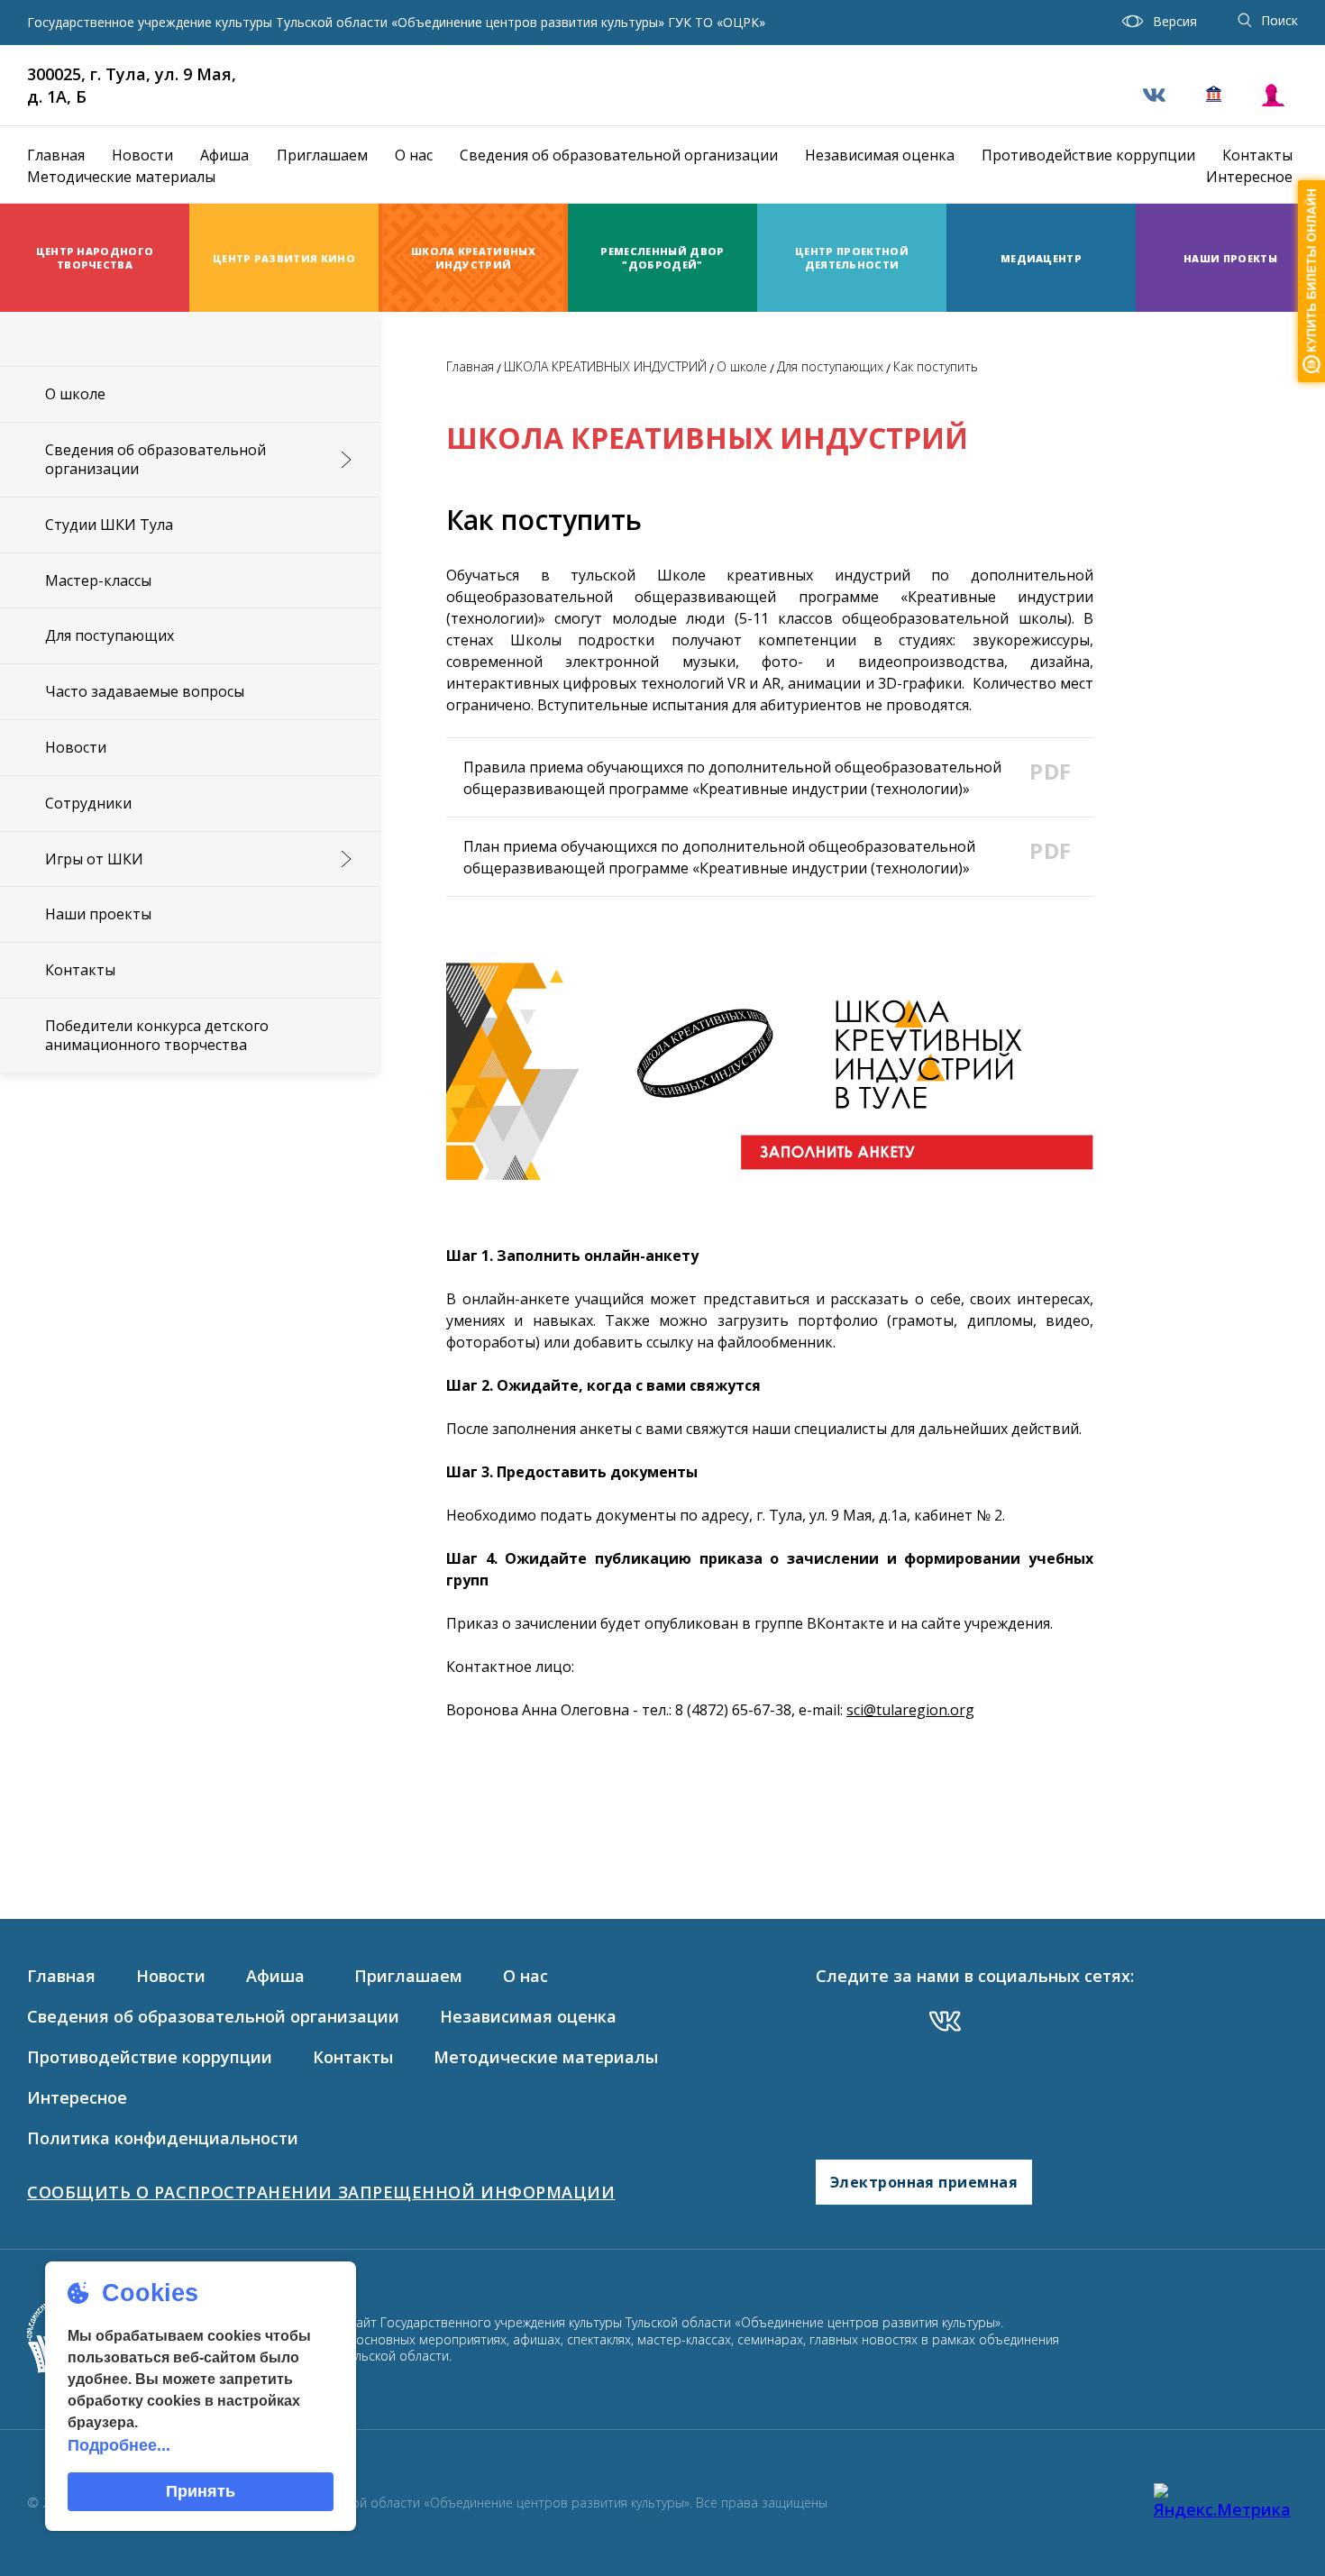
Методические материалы (121, 177)
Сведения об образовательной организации (619, 155)
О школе (75, 394)
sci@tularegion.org (910, 1710)
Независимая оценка (880, 155)
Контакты (1257, 155)
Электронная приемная (924, 2182)
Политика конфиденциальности (163, 2138)
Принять (201, 2491)
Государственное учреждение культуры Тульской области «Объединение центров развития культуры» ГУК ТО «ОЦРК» (396, 23)
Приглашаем (322, 155)
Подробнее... (119, 2445)
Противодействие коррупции (1088, 155)
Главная (56, 155)
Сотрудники (88, 803)
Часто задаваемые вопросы (145, 691)
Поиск (1279, 20)
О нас (414, 155)
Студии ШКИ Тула (109, 525)
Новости (142, 155)
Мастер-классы (98, 580)
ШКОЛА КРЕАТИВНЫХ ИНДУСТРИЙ (605, 366)
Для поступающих (110, 635)
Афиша (224, 155)
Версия (1175, 21)
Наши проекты (98, 914)
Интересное (1249, 177)
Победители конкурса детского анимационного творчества (157, 1035)
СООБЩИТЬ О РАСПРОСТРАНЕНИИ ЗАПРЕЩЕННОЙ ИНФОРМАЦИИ (321, 2192)
